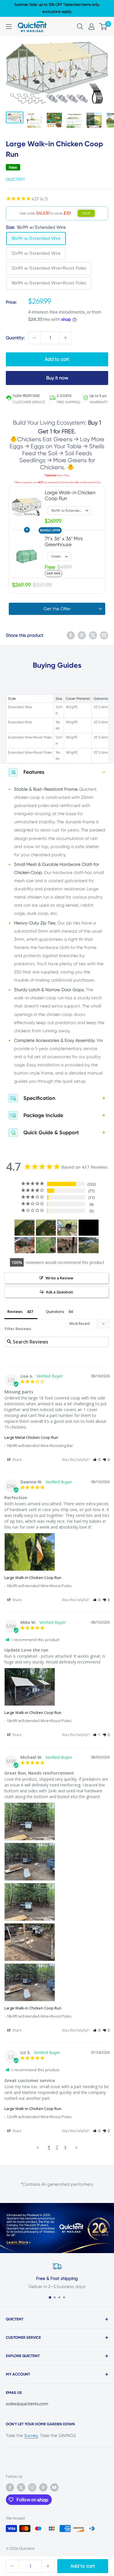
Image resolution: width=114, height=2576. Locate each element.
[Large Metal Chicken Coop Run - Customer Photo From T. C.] (25, 1245)
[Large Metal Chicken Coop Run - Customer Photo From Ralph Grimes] (25, 1228)
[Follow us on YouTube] (54, 2487)
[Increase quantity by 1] (65, 338)
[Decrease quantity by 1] (34, 338)
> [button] (76, 2147)
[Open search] (80, 27)
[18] (67, 1228)
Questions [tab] (55, 1311)
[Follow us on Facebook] (10, 2487)
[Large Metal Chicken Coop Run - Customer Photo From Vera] (67, 1245)
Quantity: (15, 338)
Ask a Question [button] (59, 1292)
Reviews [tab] (15, 1311)
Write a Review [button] (59, 1278)
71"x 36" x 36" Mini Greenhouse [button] (64, 541)
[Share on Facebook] (71, 635)
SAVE (86, 213)
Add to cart (83, 2566)
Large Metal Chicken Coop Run (31, 1437)
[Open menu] (9, 27)
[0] (103, 27)
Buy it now (57, 378)
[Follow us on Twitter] (21, 2487)
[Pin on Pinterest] (82, 635)
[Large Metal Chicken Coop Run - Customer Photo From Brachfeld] (89, 1228)
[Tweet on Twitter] (93, 635)
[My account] (91, 27)
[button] (97, 1460)
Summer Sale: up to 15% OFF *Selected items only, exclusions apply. (57, 8)
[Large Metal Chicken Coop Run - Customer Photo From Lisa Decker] (89, 1245)
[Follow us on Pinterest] (43, 2487)
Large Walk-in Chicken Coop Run (33, 1578)
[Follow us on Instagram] (32, 2487)
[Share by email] (104, 635)
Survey (31, 2436)
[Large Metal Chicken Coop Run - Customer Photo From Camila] (46, 1245)
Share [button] (17, 1460)
